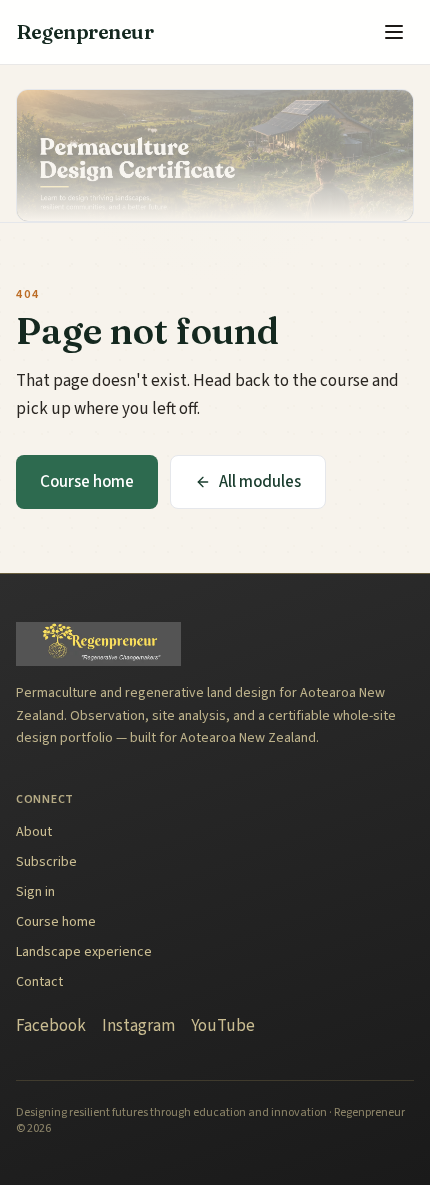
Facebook (51, 1026)
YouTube (223, 1026)
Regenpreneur (84, 31)
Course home (87, 482)
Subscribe (46, 862)
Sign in (35, 892)
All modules (260, 482)
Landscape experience (84, 952)
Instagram (138, 1026)
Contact (39, 982)
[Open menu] (394, 32)
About (34, 832)
